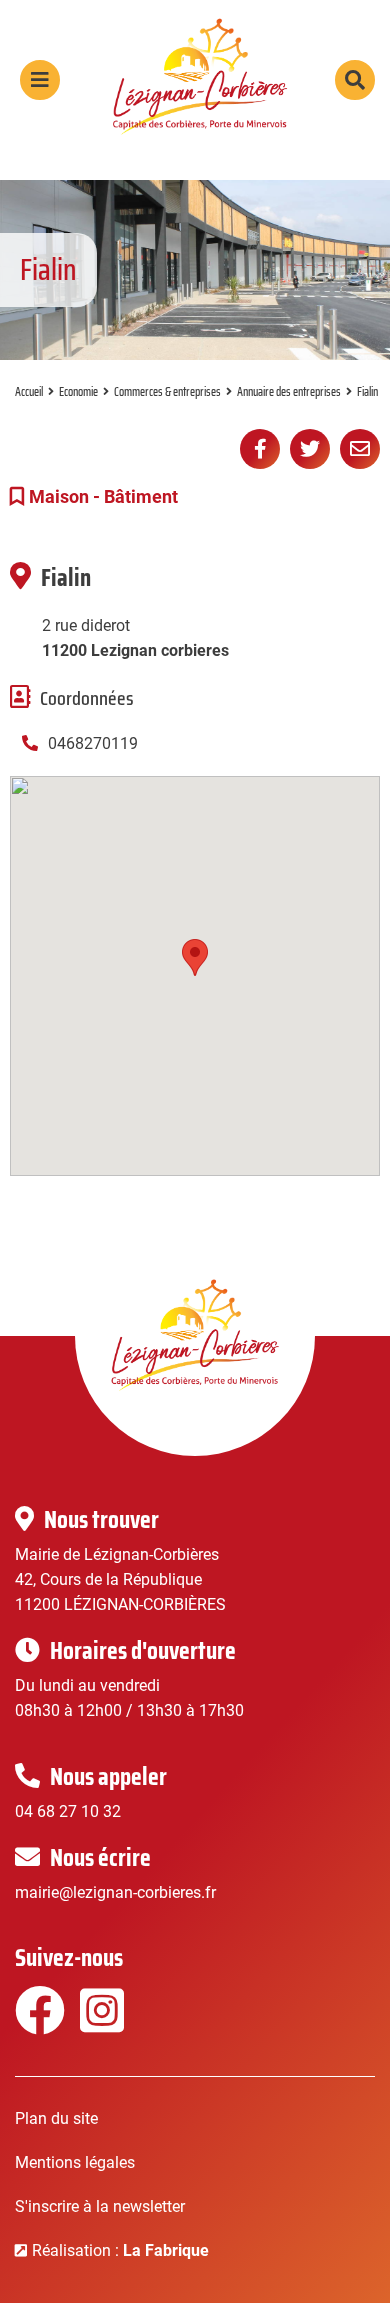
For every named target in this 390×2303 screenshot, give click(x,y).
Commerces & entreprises (167, 391)
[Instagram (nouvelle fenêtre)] (102, 2023)
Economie (78, 391)
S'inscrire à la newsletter (100, 2206)
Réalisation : (120, 2250)
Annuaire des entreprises (289, 391)
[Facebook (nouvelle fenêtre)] (37, 2023)
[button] (195, 957)
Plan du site (56, 2118)
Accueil (29, 391)
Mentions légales (75, 2162)
